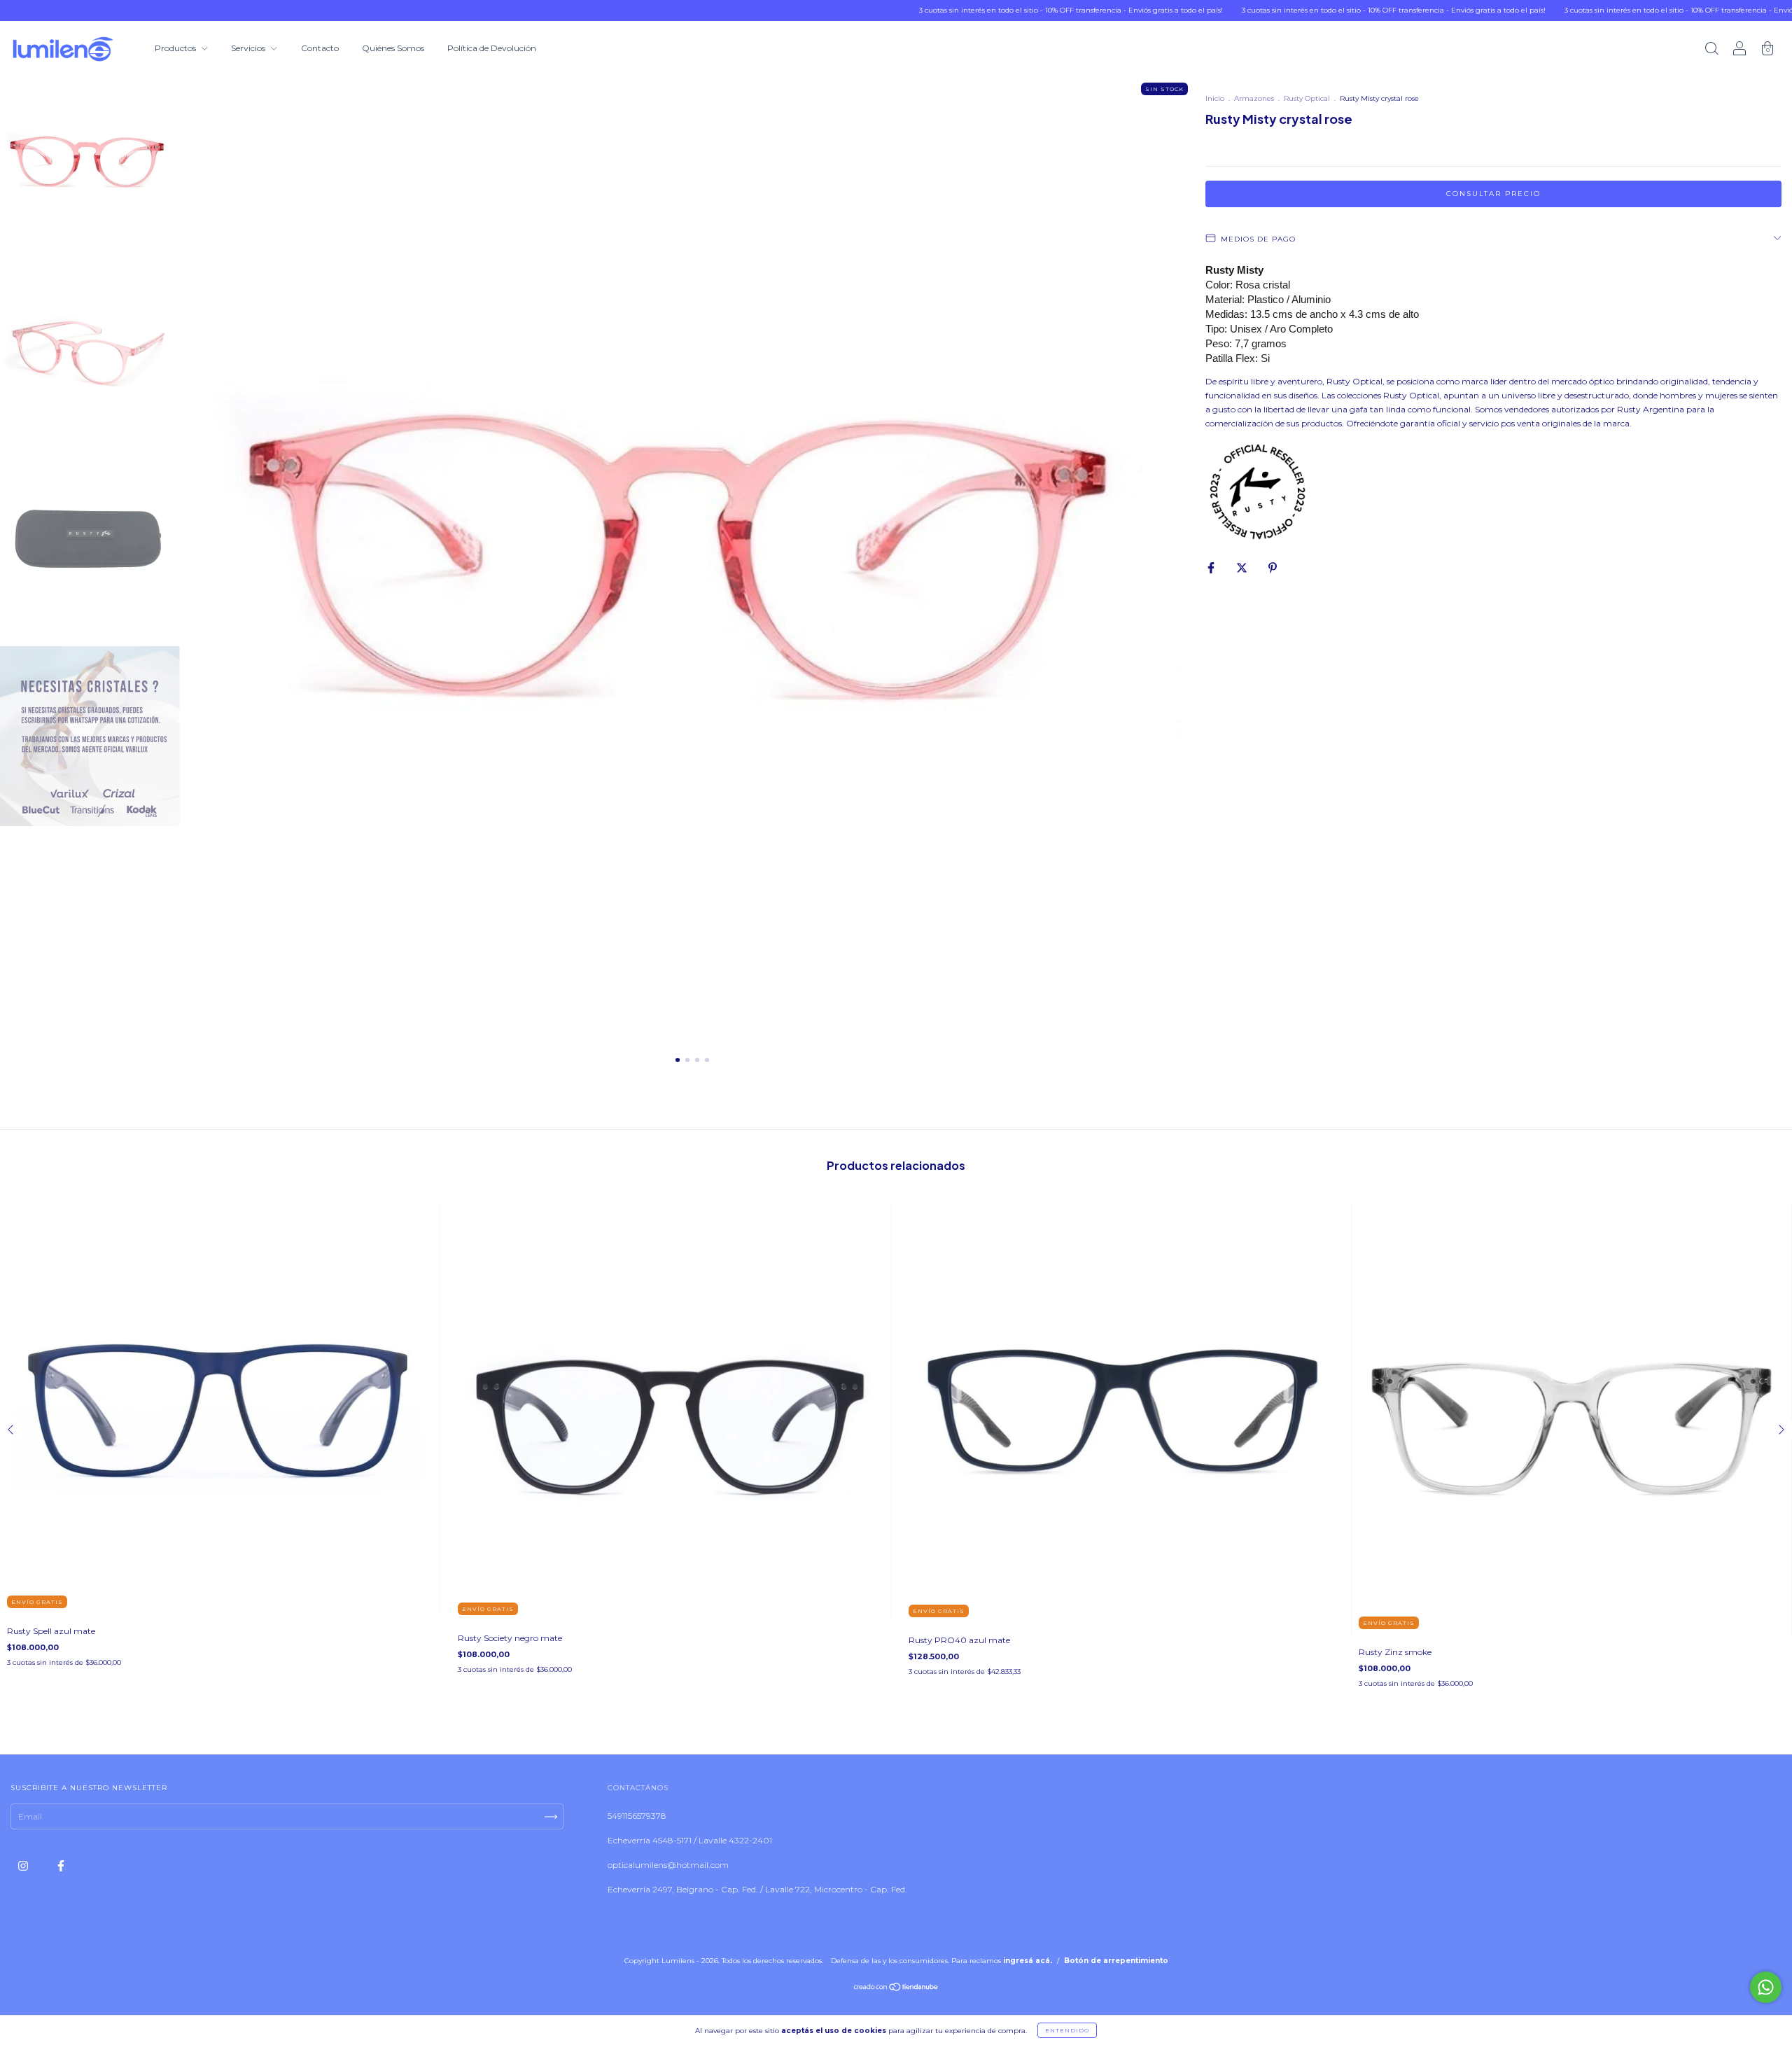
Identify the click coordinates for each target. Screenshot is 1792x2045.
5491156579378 (637, 1816)
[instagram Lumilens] (24, 1865)
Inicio (1215, 98)
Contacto (320, 48)
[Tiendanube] (896, 1989)
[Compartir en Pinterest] (1273, 567)
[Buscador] (1711, 50)
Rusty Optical (1307, 98)
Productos (176, 48)
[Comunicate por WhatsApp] (1766, 1987)
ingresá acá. (1028, 1961)
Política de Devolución (492, 48)
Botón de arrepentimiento (1116, 1961)
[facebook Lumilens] (61, 1865)
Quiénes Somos (393, 48)
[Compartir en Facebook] (1212, 567)
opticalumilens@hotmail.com (668, 1865)
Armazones (1254, 98)
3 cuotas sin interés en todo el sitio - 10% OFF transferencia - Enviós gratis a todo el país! (976, 10)
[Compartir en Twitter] (1243, 567)
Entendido (1067, 2030)
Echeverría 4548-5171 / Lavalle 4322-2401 (690, 1840)
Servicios (249, 48)
